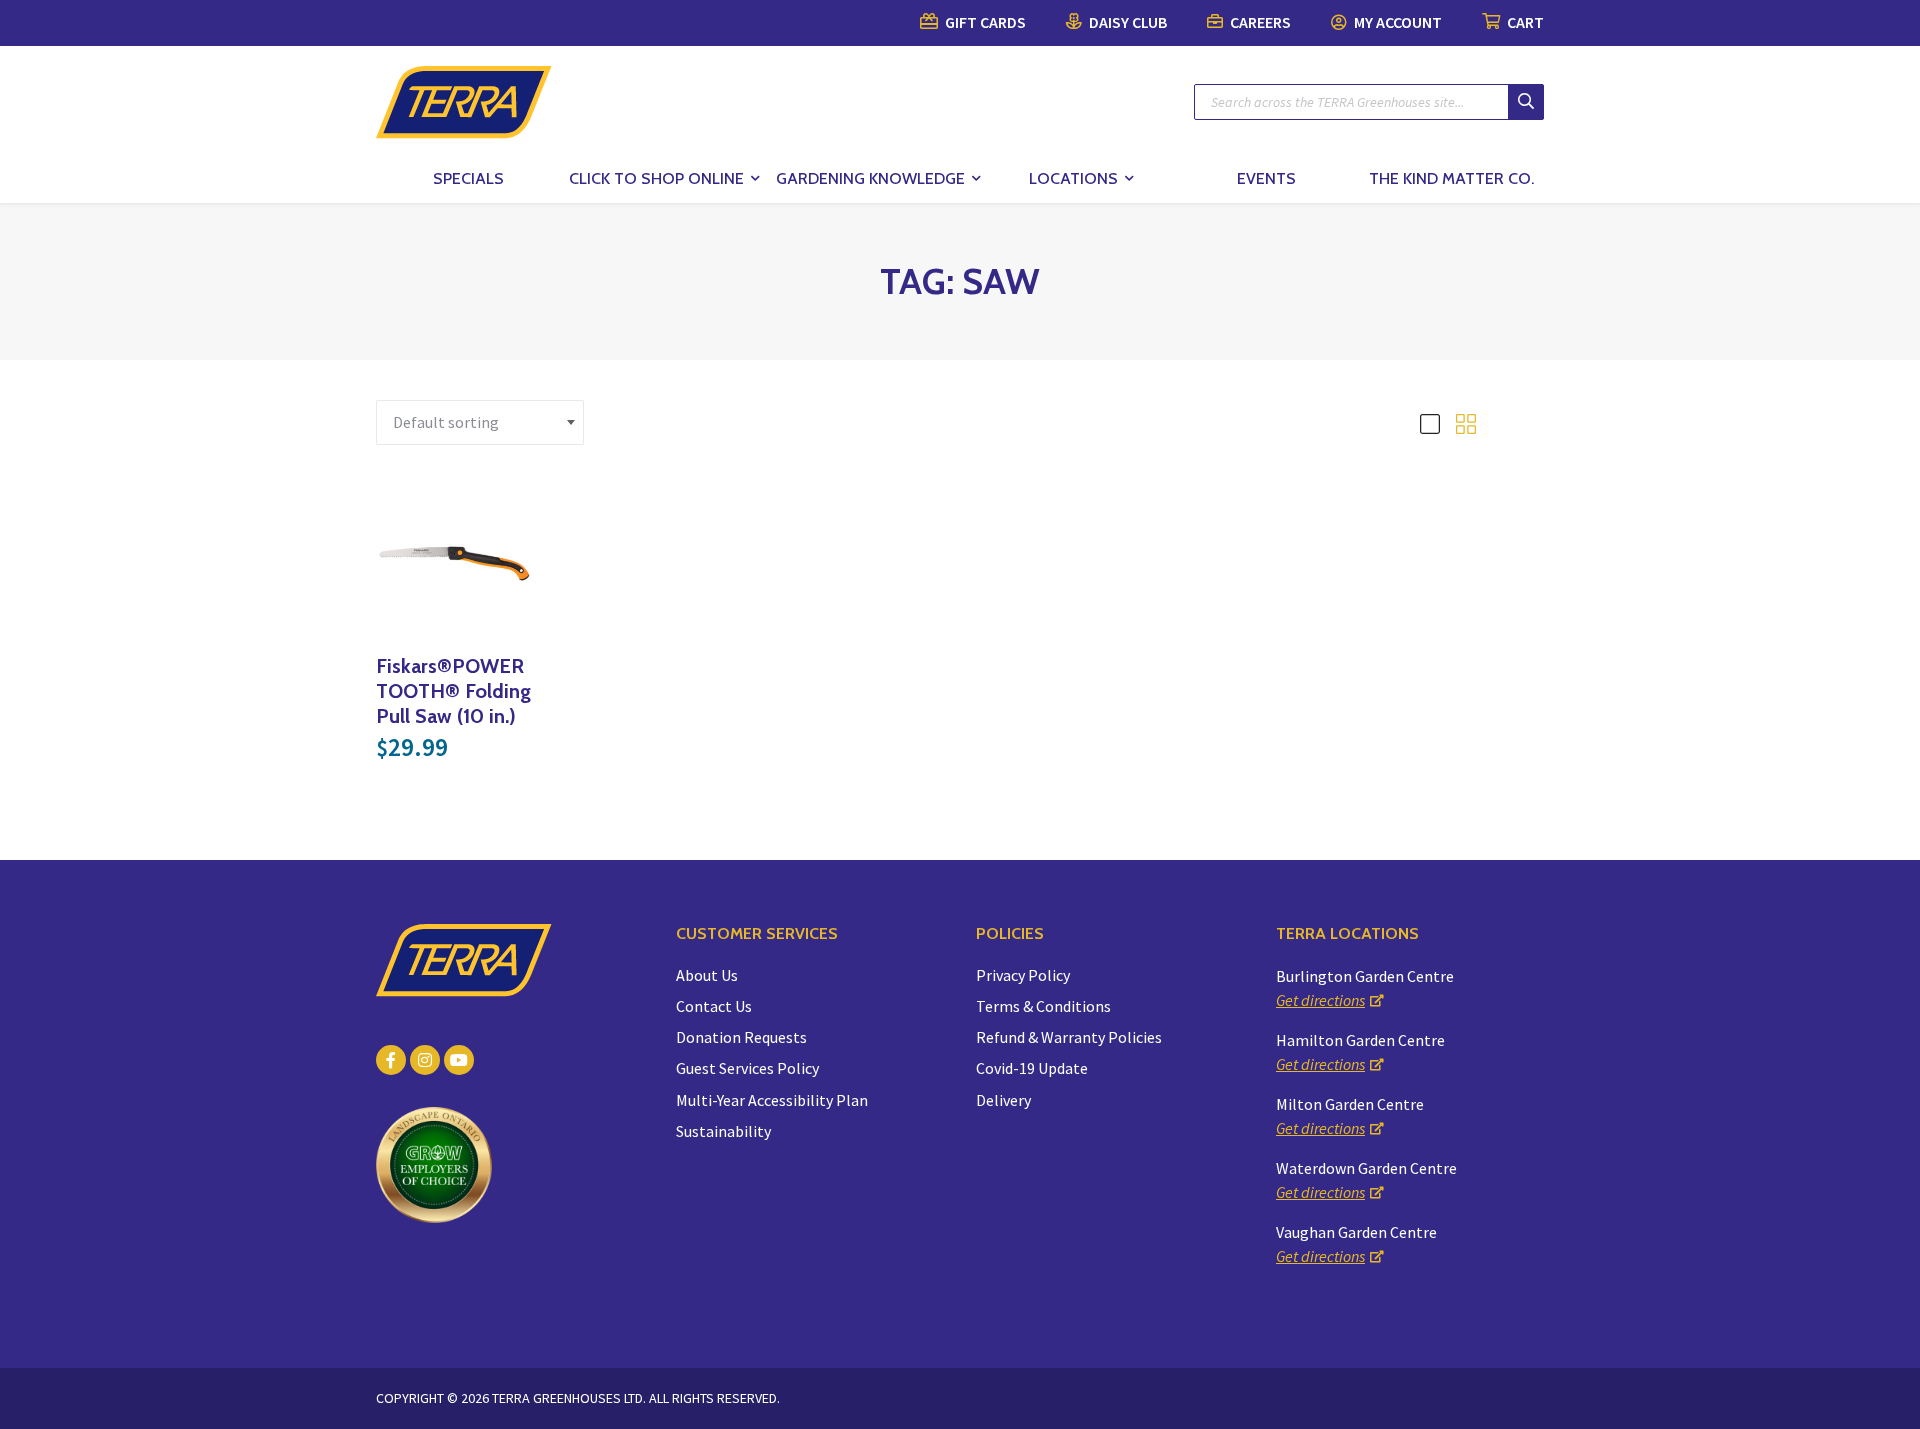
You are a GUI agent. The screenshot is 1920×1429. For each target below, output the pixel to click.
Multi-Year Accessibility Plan (772, 1100)
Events (1266, 178)
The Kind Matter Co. (1451, 178)
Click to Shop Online (656, 178)
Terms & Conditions (1043, 1006)
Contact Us (714, 1006)
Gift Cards (984, 22)
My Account (1396, 22)
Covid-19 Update (1032, 1068)
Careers (1259, 22)
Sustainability (723, 1131)
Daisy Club (1126, 22)
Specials (468, 178)
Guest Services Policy (747, 1068)
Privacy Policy (1023, 975)
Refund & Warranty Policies (1069, 1037)
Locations (1073, 178)
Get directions (1320, 1000)
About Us (707, 975)
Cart (1524, 22)
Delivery (1003, 1100)
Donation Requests (741, 1037)
